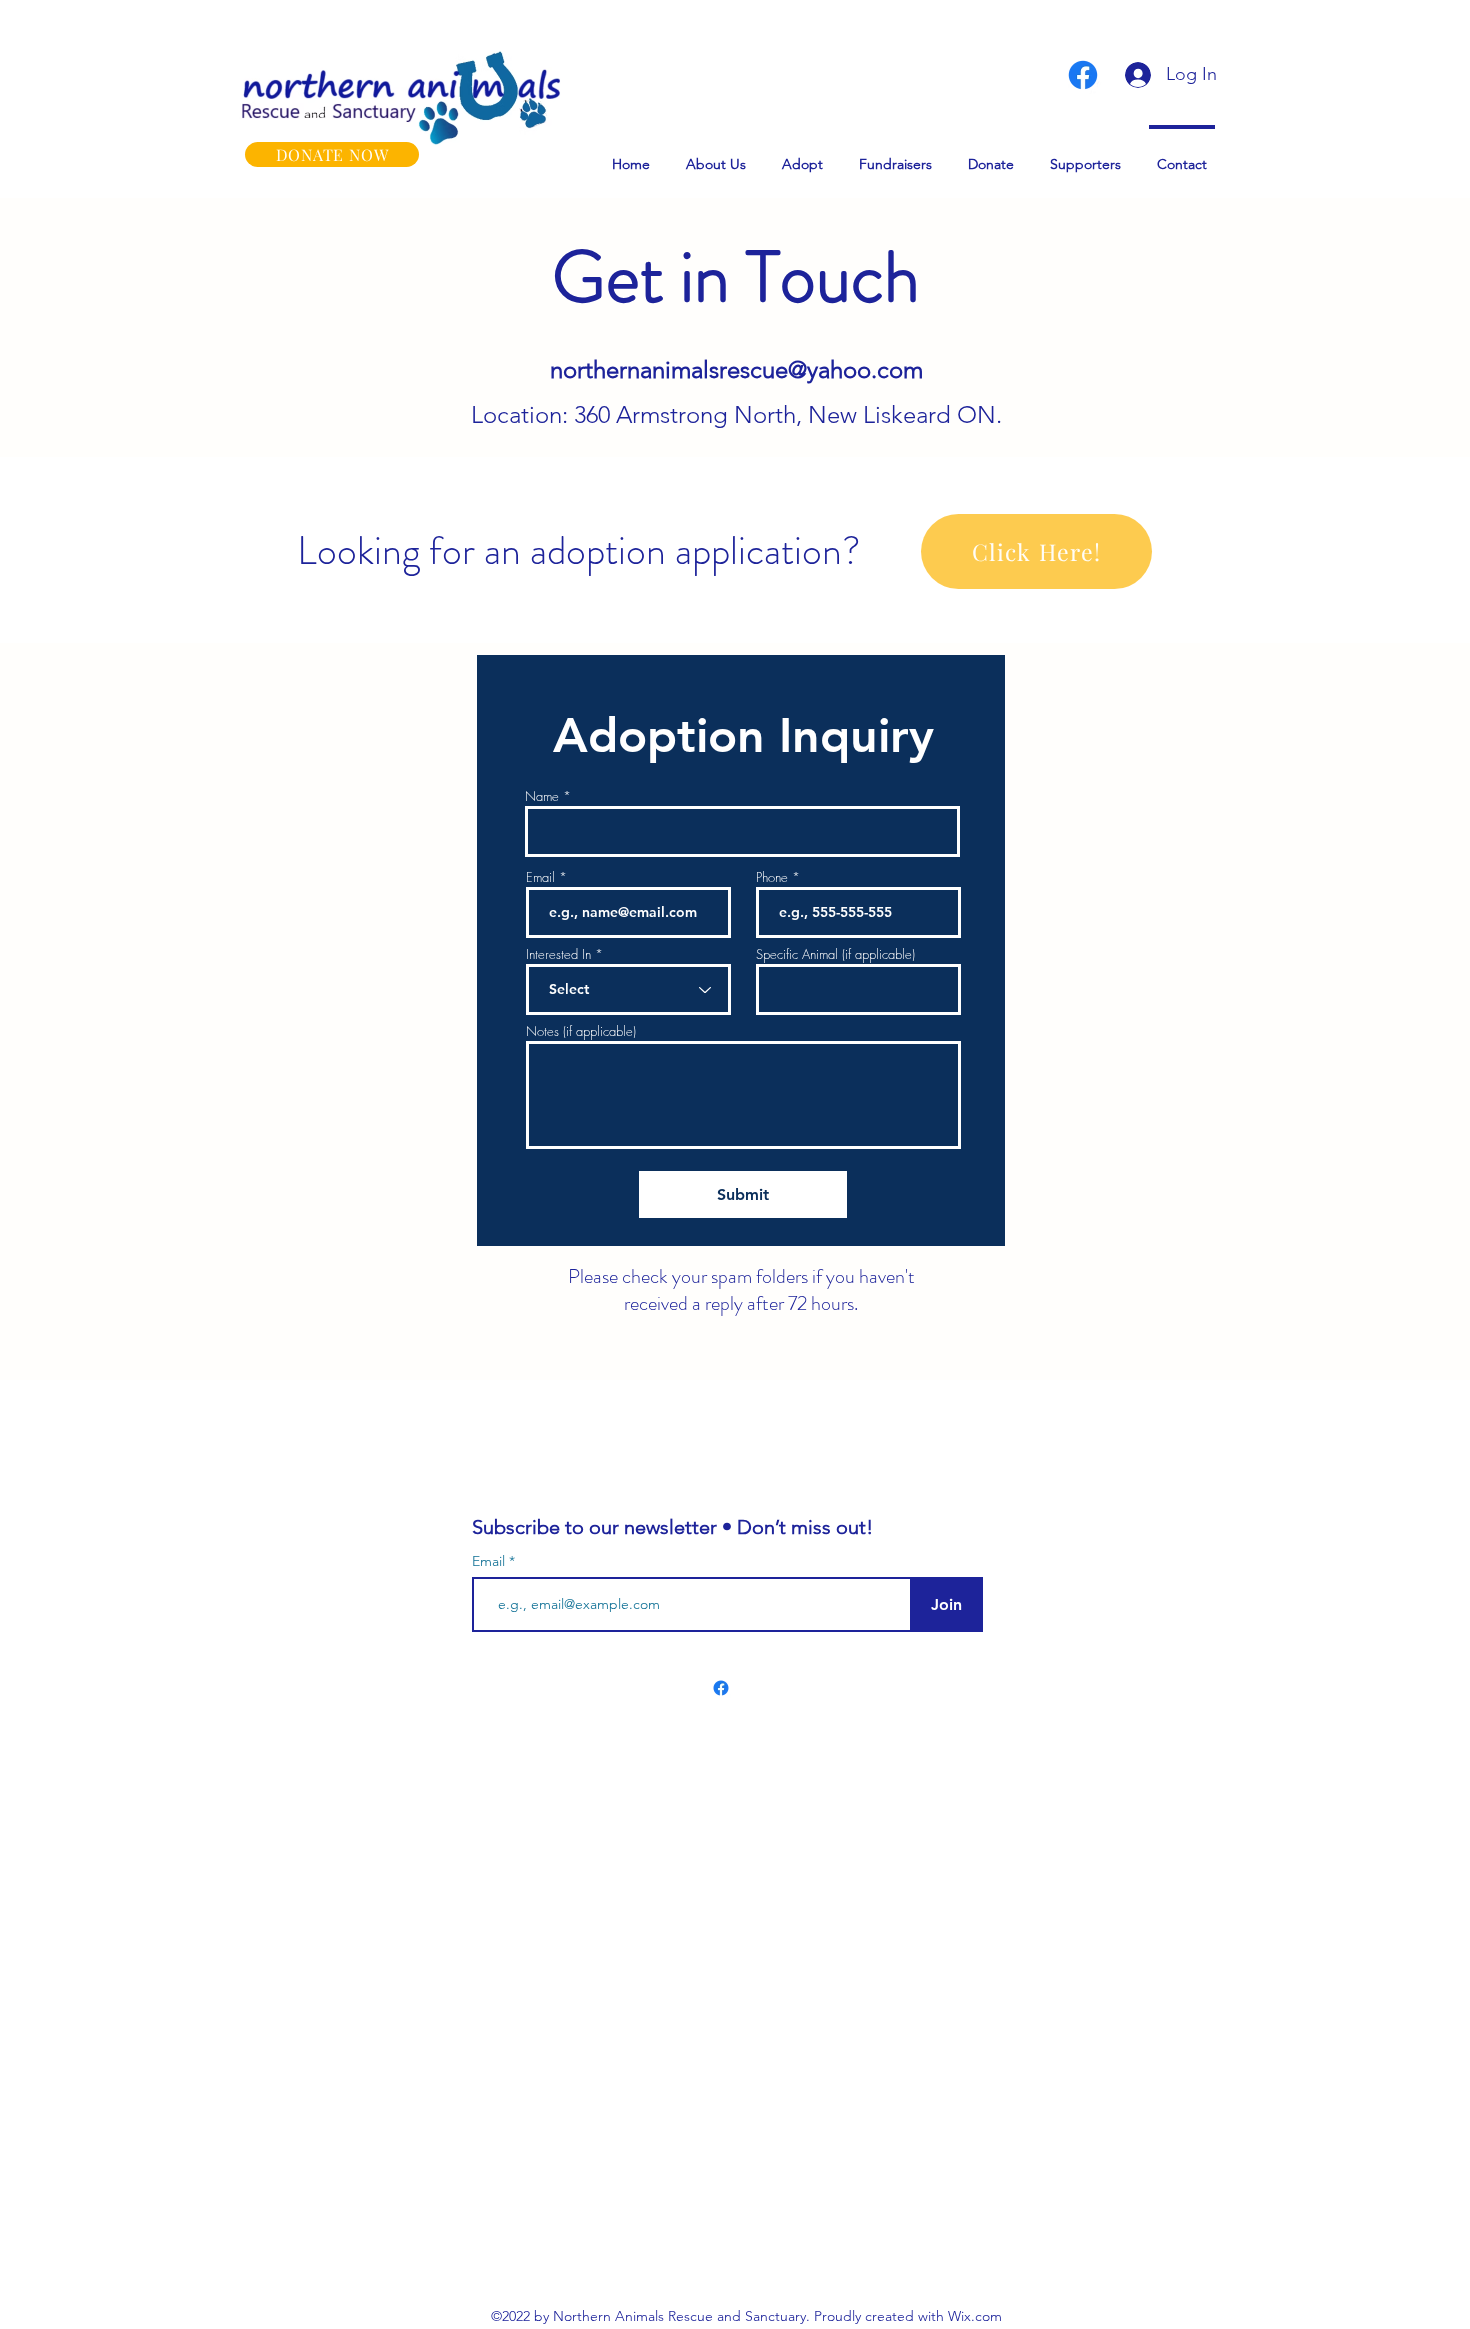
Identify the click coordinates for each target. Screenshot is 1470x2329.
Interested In (558, 954)
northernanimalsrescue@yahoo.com (736, 369)
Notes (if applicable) (581, 1031)
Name (542, 796)
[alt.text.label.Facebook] (1083, 75)
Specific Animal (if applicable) (835, 954)
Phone (772, 877)
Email (540, 877)
